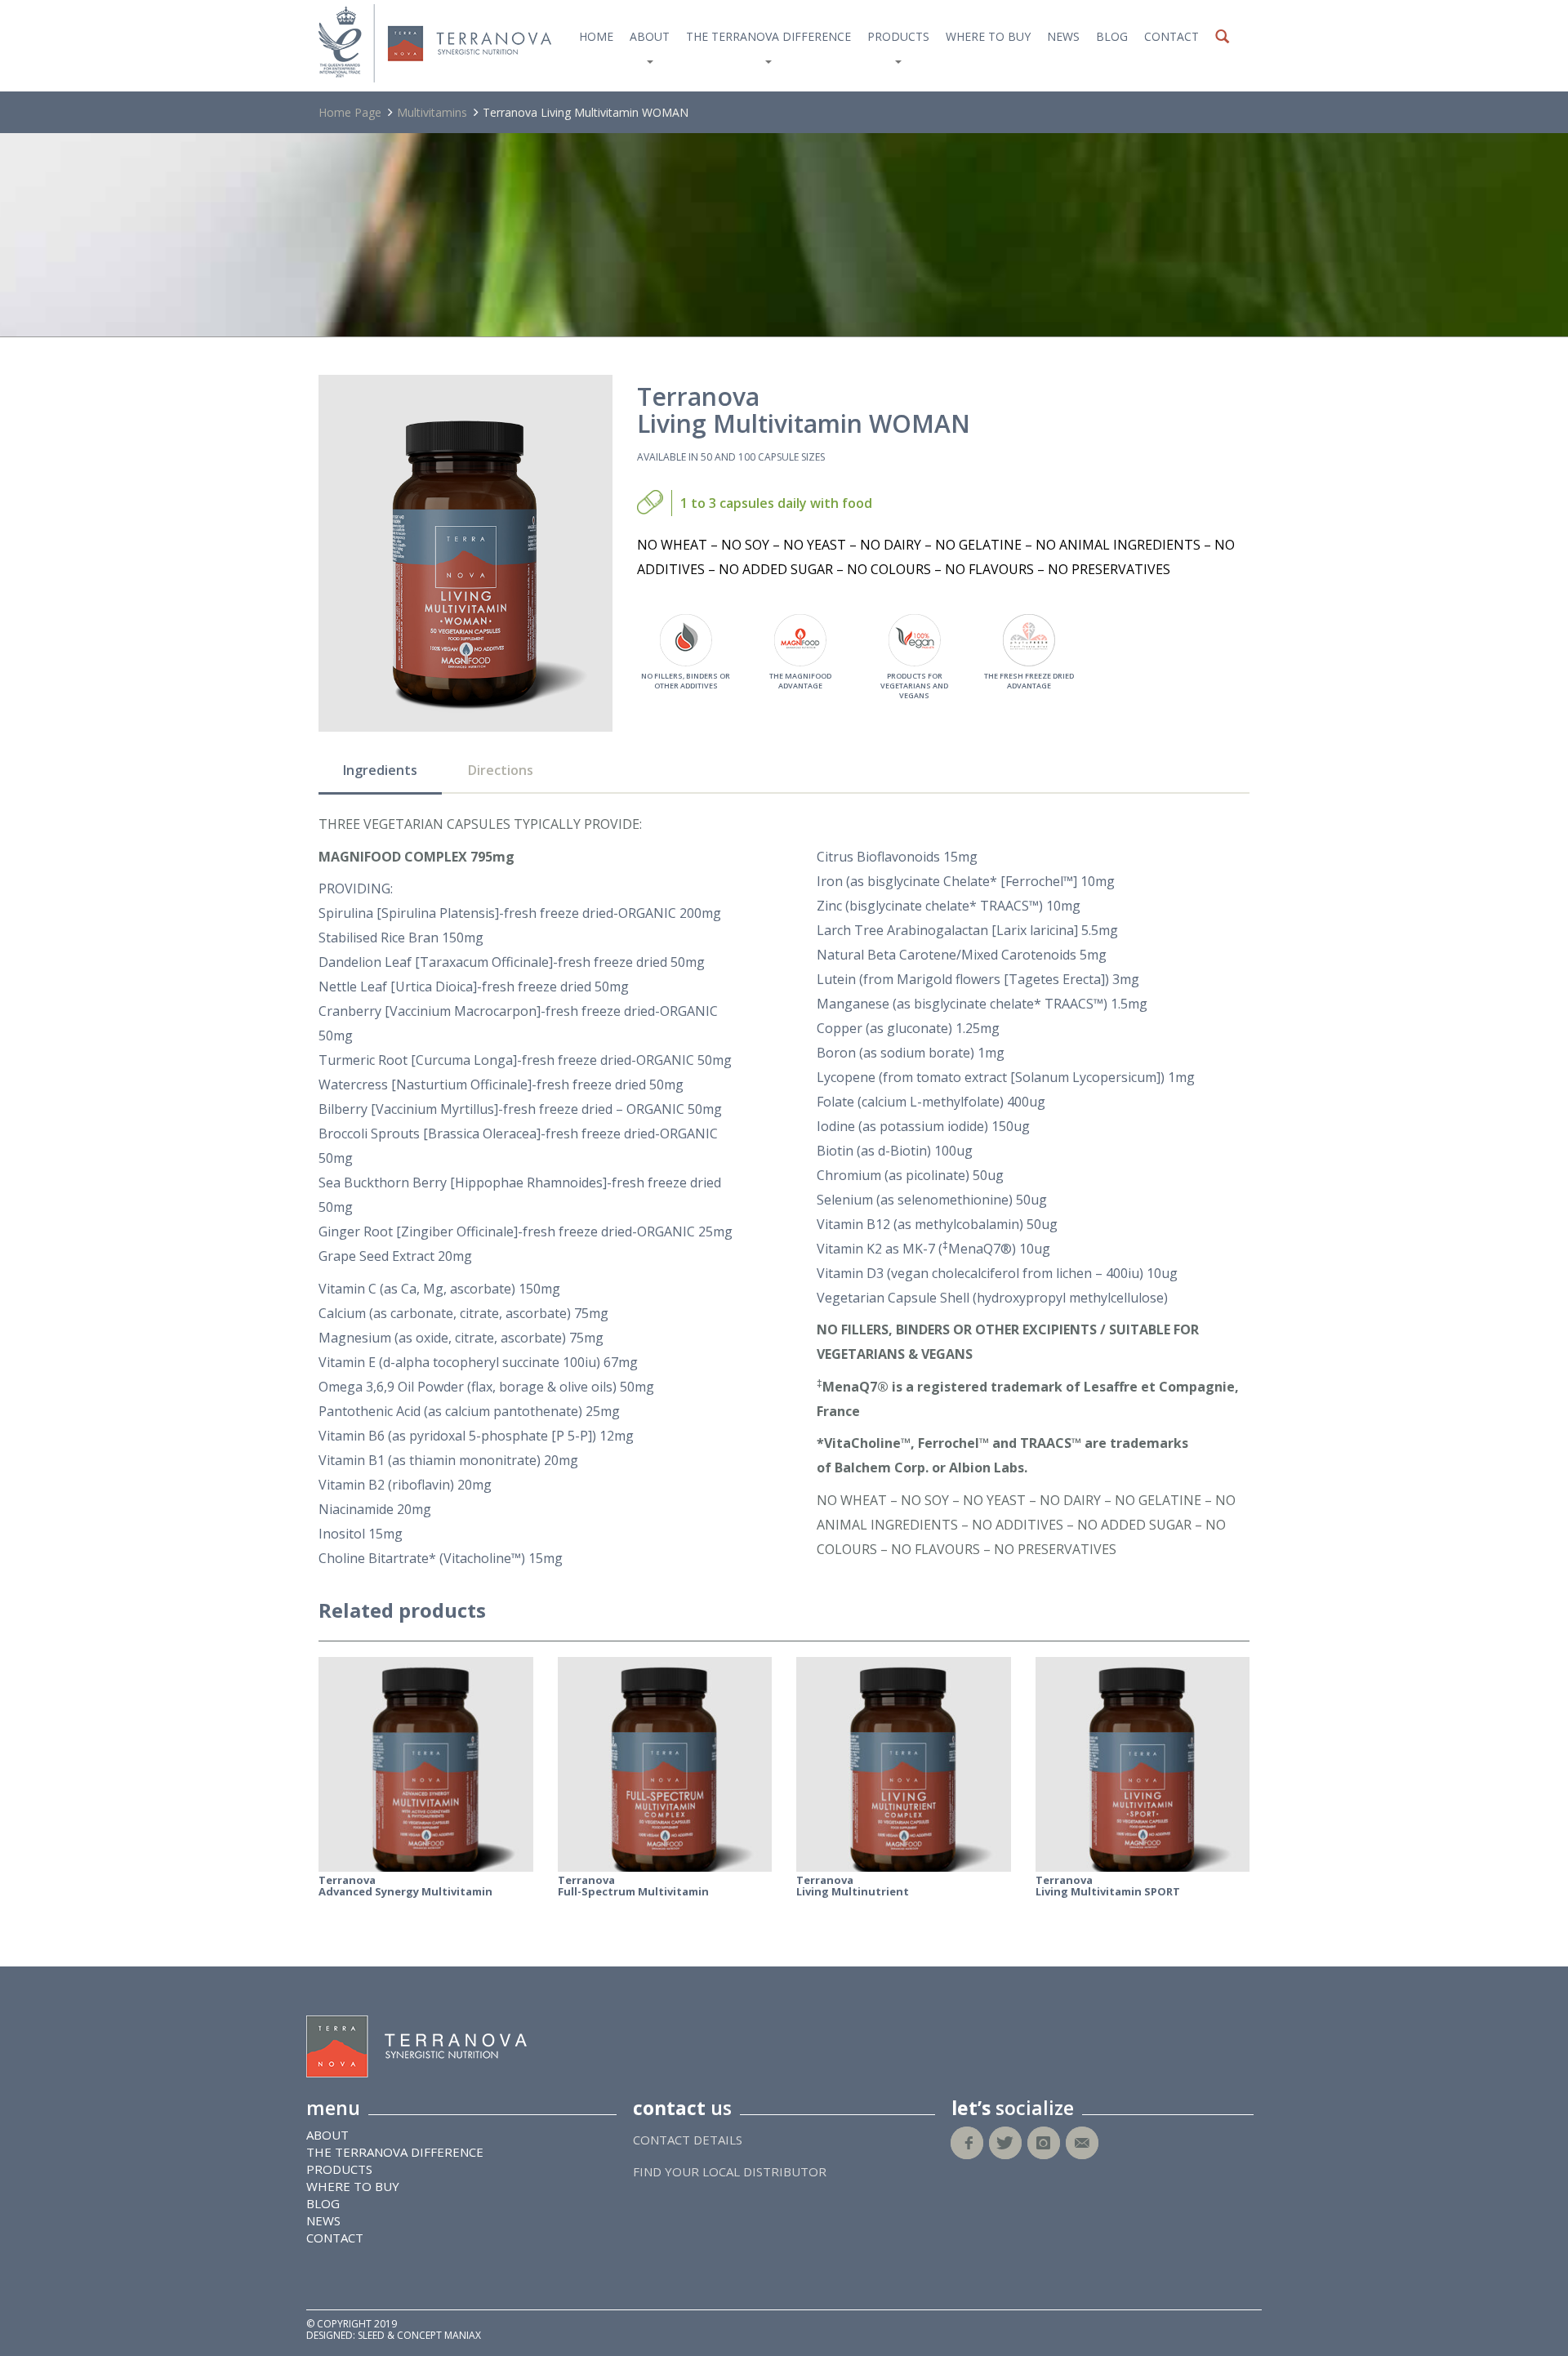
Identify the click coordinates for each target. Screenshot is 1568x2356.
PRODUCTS (898, 36)
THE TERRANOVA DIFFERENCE (768, 36)
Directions (501, 770)
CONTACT (1172, 36)
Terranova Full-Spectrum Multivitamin (633, 1886)
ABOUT (650, 36)
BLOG (1112, 36)
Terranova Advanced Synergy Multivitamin (405, 1886)
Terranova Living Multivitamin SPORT (1108, 1886)
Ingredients (380, 770)
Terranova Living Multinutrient (853, 1886)
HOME (596, 36)
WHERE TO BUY (988, 36)
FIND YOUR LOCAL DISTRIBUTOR (730, 2171)
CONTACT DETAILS (688, 2140)
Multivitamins (432, 112)
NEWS (1063, 36)
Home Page (350, 112)
